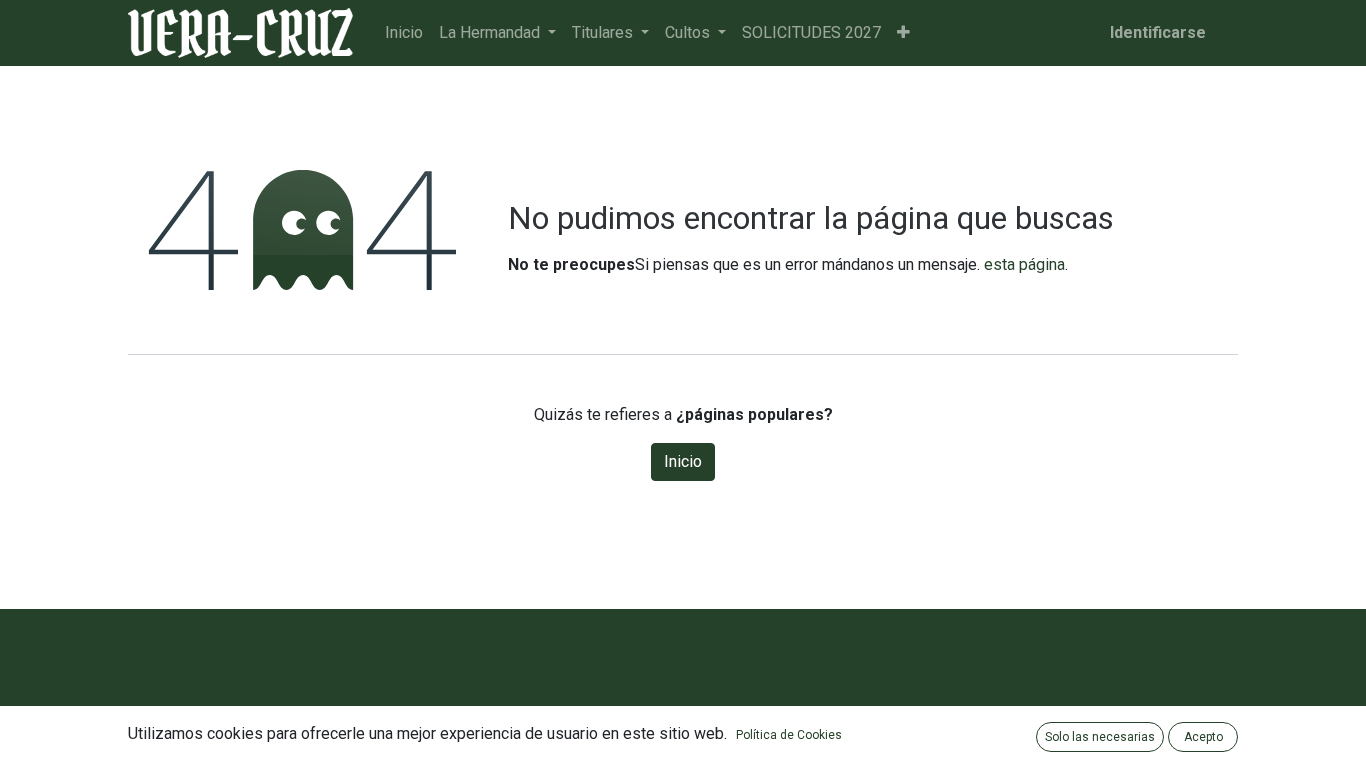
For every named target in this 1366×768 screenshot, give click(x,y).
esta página (1024, 264)
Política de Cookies (789, 735)
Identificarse (1158, 32)
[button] (903, 33)
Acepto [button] (1203, 737)
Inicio (683, 461)
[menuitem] (404, 33)
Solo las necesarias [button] (1100, 737)
